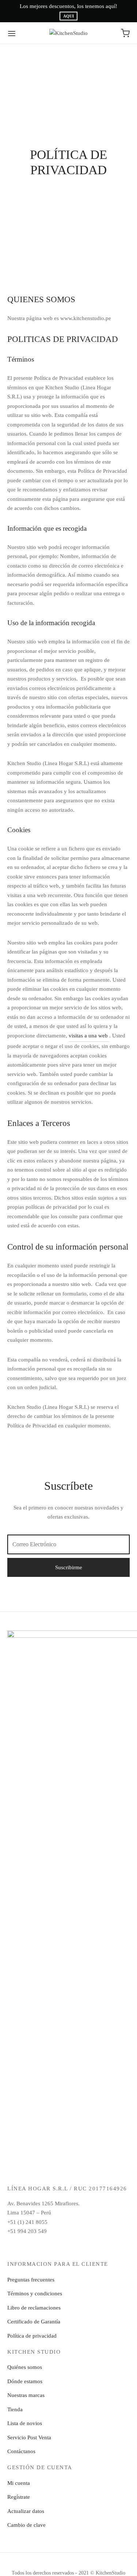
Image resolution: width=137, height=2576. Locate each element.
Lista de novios (25, 2423)
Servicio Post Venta (29, 2437)
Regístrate (19, 2497)
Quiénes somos (25, 2367)
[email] (68, 2247)
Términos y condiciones (35, 2294)
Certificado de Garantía (34, 2322)
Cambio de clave (26, 2525)
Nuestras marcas (26, 2395)
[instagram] (51, 2247)
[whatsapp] (86, 2247)
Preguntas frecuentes (31, 2280)
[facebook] (35, 2247)
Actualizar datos (26, 2511)
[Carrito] (125, 33)
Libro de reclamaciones (34, 2308)
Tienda (15, 2409)
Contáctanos (21, 2451)
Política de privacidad (32, 2336)
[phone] (103, 2247)
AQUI (68, 16)
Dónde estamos (25, 2381)
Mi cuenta (19, 2483)
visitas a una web (89, 1036)
